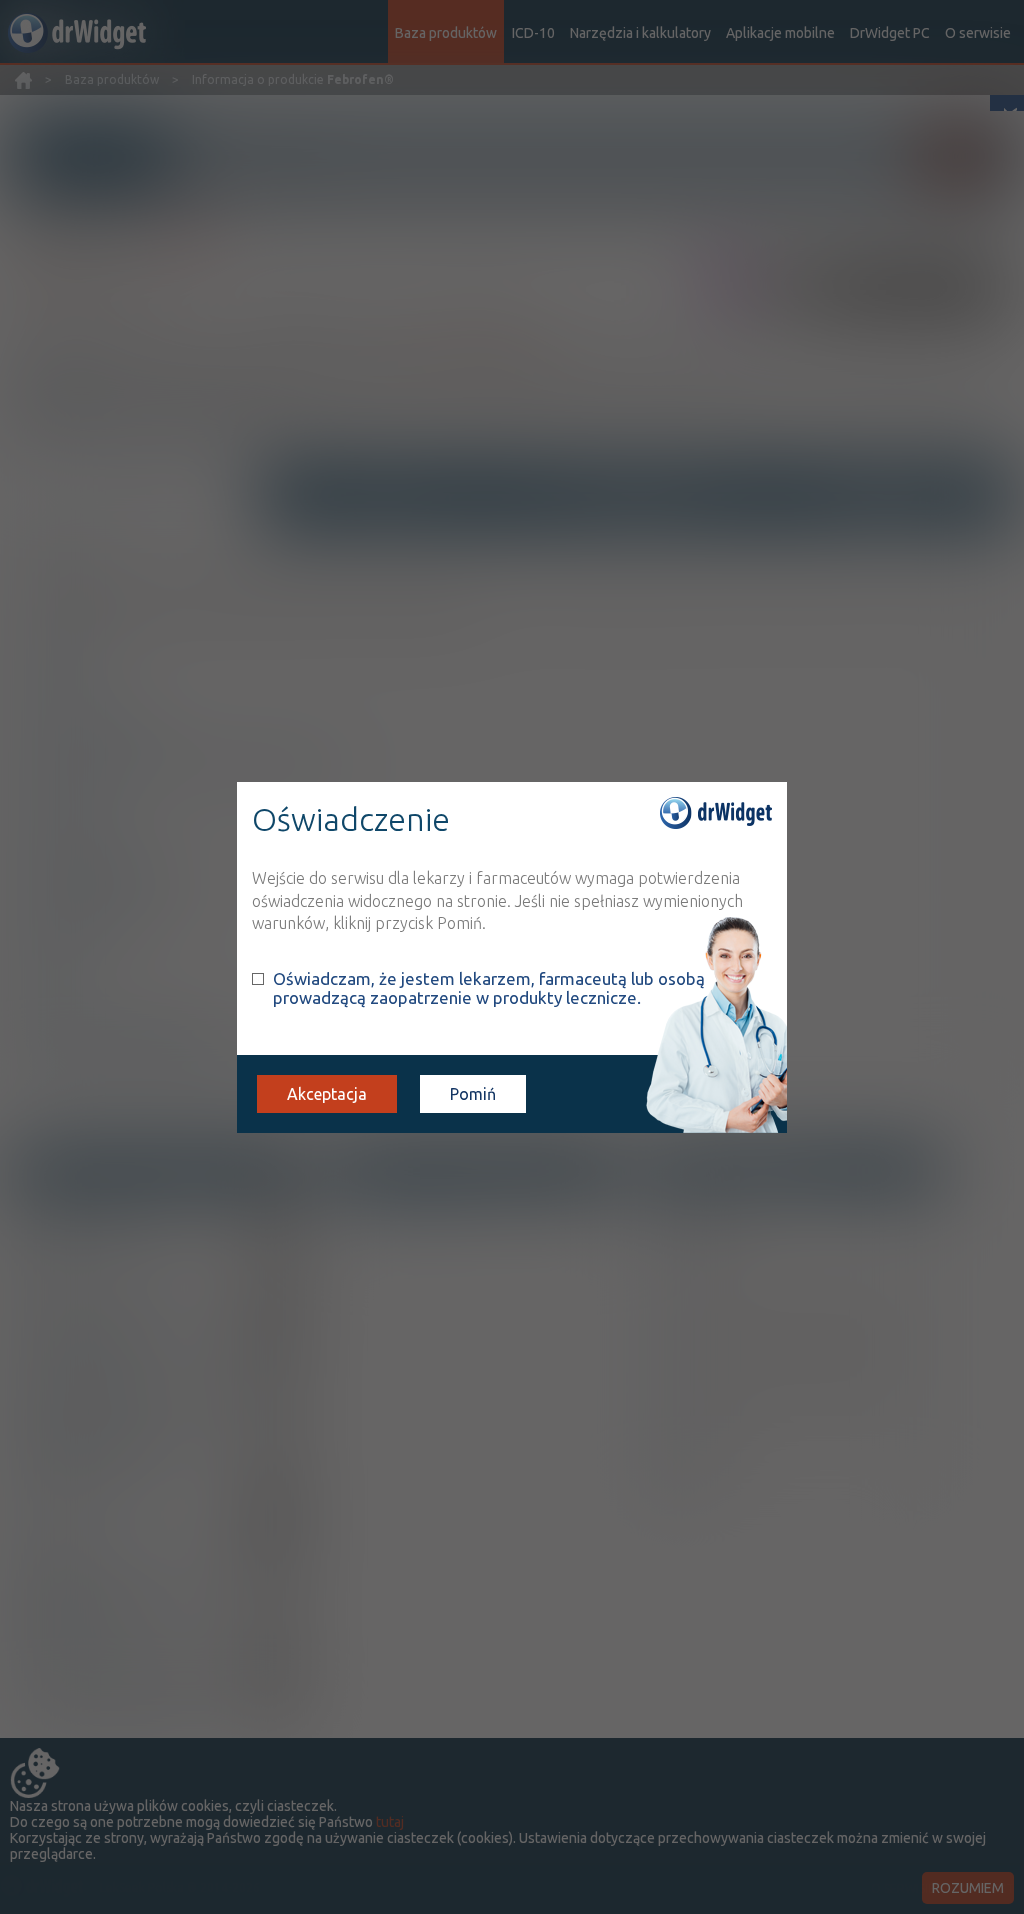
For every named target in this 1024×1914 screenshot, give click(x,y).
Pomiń (473, 1094)
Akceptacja (327, 1094)
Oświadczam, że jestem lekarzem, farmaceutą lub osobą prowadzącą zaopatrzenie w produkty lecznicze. (489, 988)
